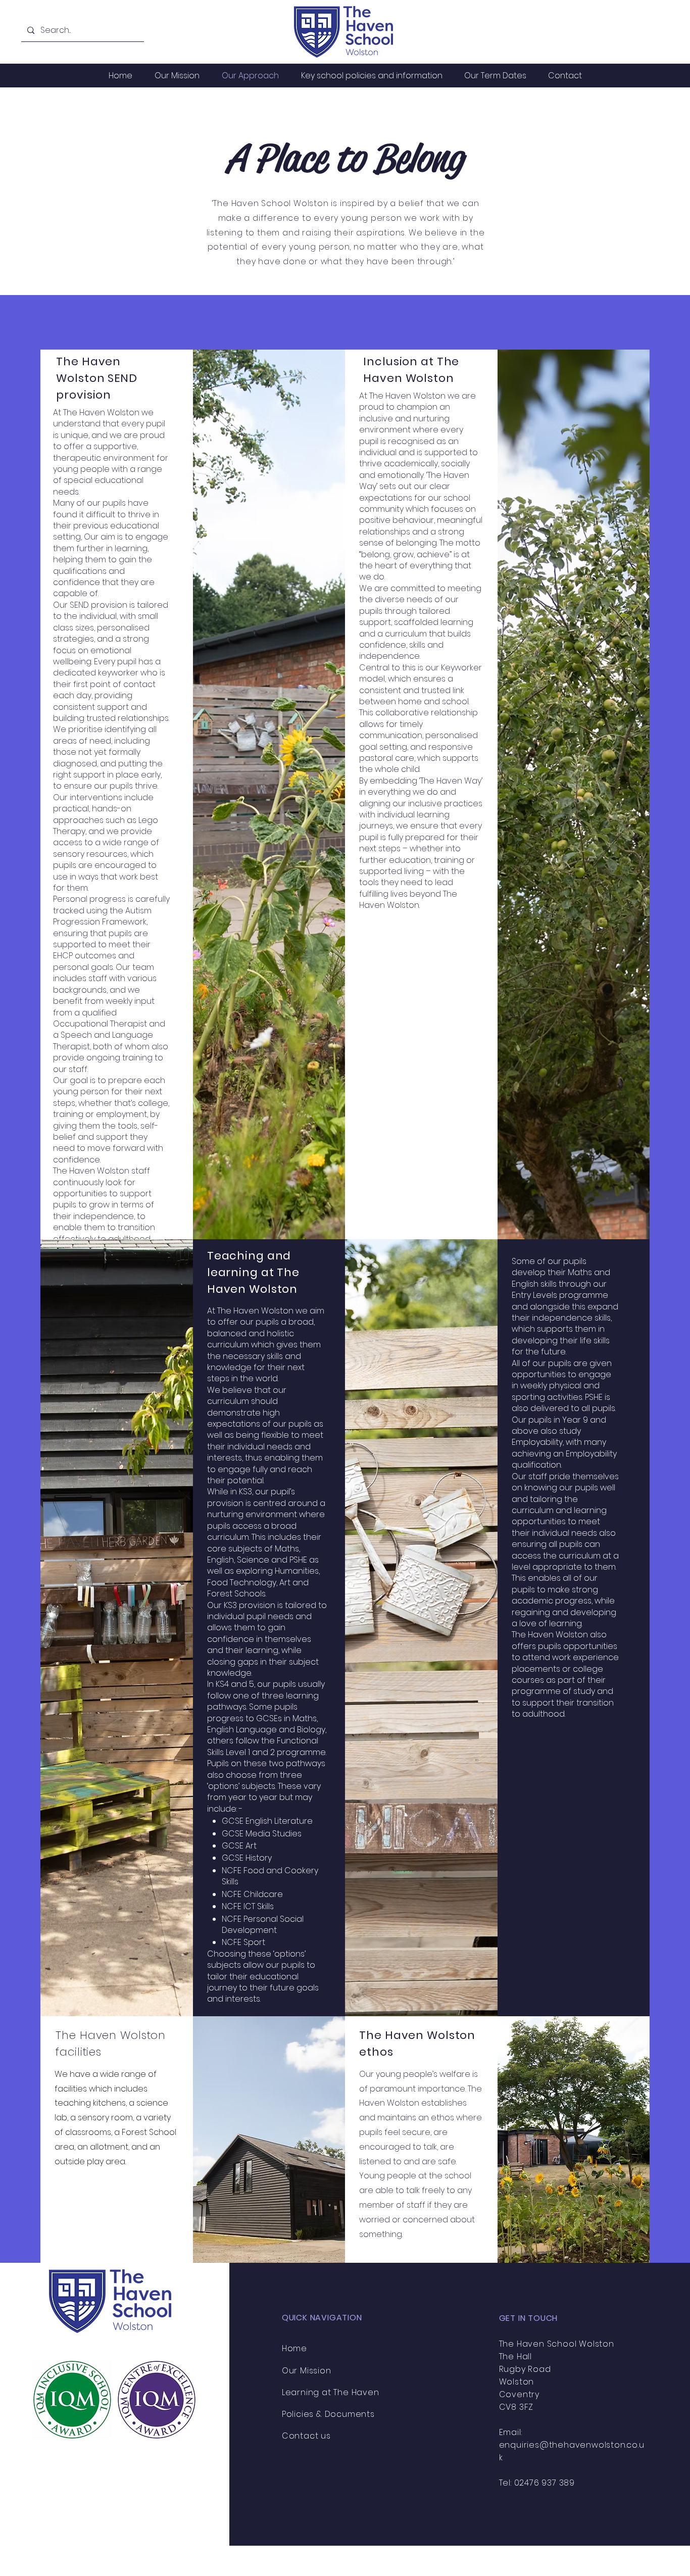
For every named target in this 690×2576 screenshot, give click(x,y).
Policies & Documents (328, 2414)
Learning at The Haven (331, 2392)
